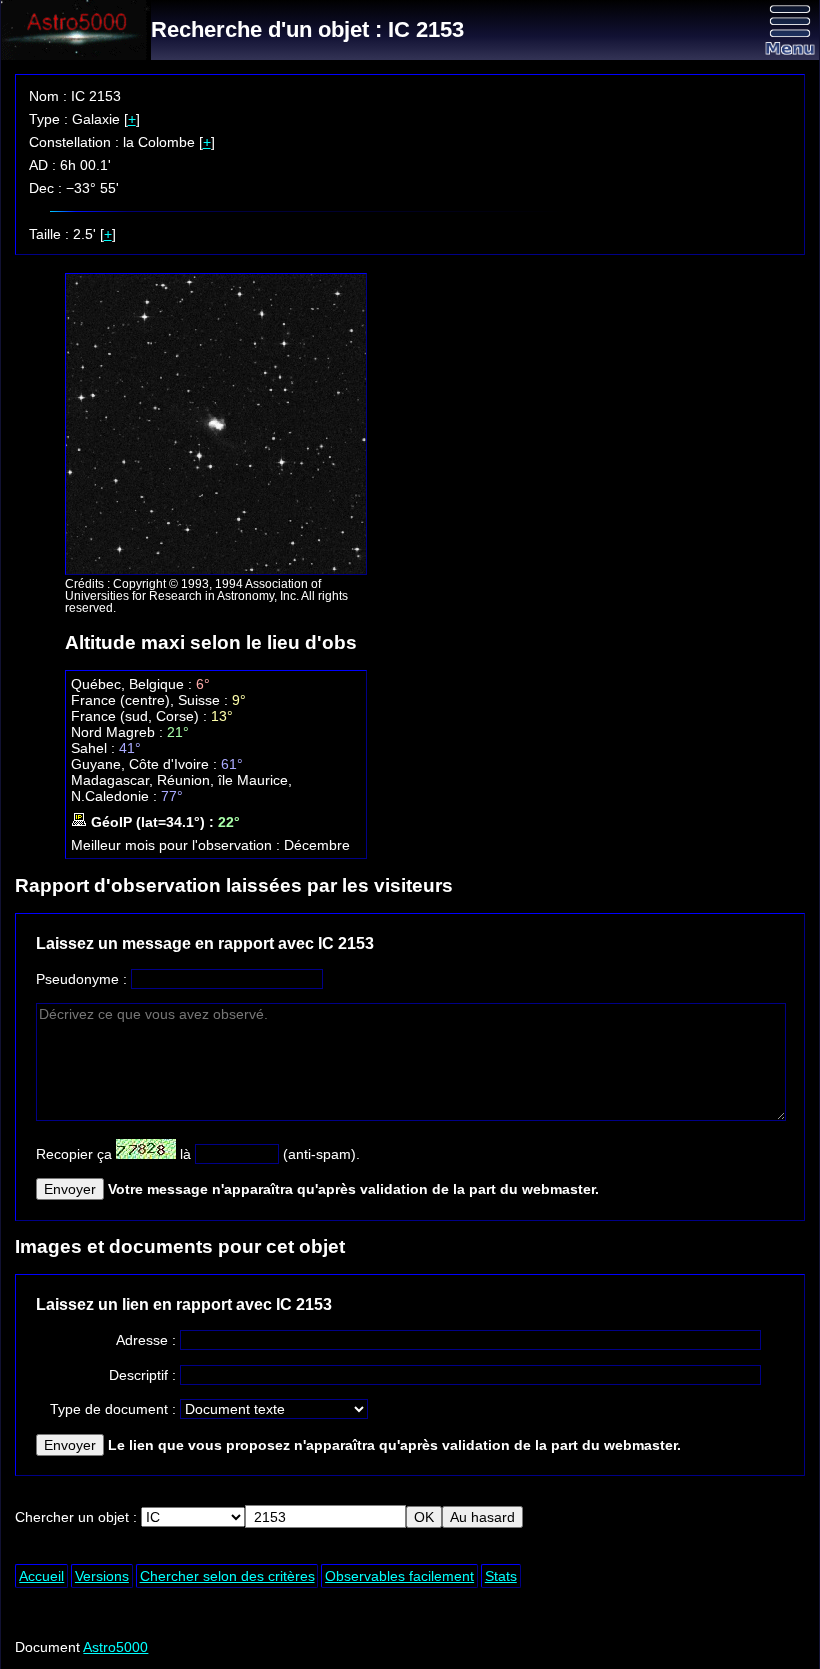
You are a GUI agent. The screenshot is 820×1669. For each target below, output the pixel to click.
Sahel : (95, 748)
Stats (501, 1576)
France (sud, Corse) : (141, 716)
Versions (102, 1576)
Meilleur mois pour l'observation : (177, 845)
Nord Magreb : (119, 732)
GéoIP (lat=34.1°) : (152, 822)
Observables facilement (399, 1576)
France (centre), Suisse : (151, 700)
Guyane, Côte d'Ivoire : (146, 764)
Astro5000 (115, 1647)
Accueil (41, 1576)
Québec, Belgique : (133, 684)
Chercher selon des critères (227, 1576)
